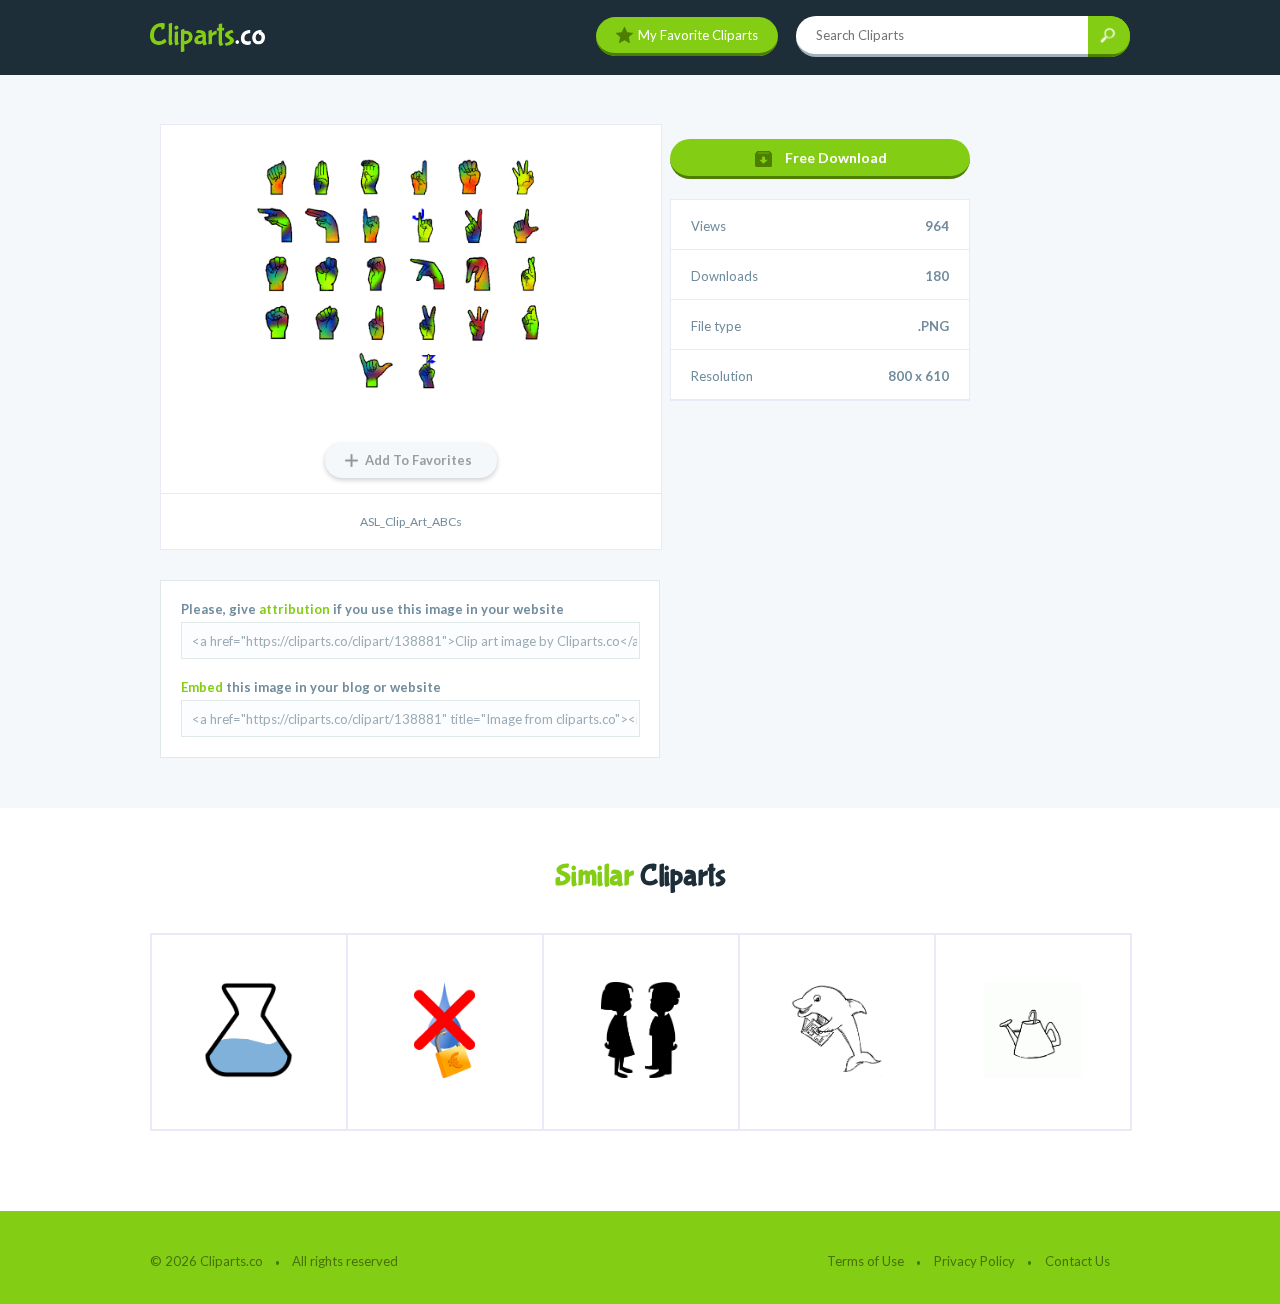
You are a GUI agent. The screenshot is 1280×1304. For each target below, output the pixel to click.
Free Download (836, 157)
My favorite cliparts (698, 35)
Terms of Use (865, 1261)
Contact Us (1077, 1261)
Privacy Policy (974, 1261)
